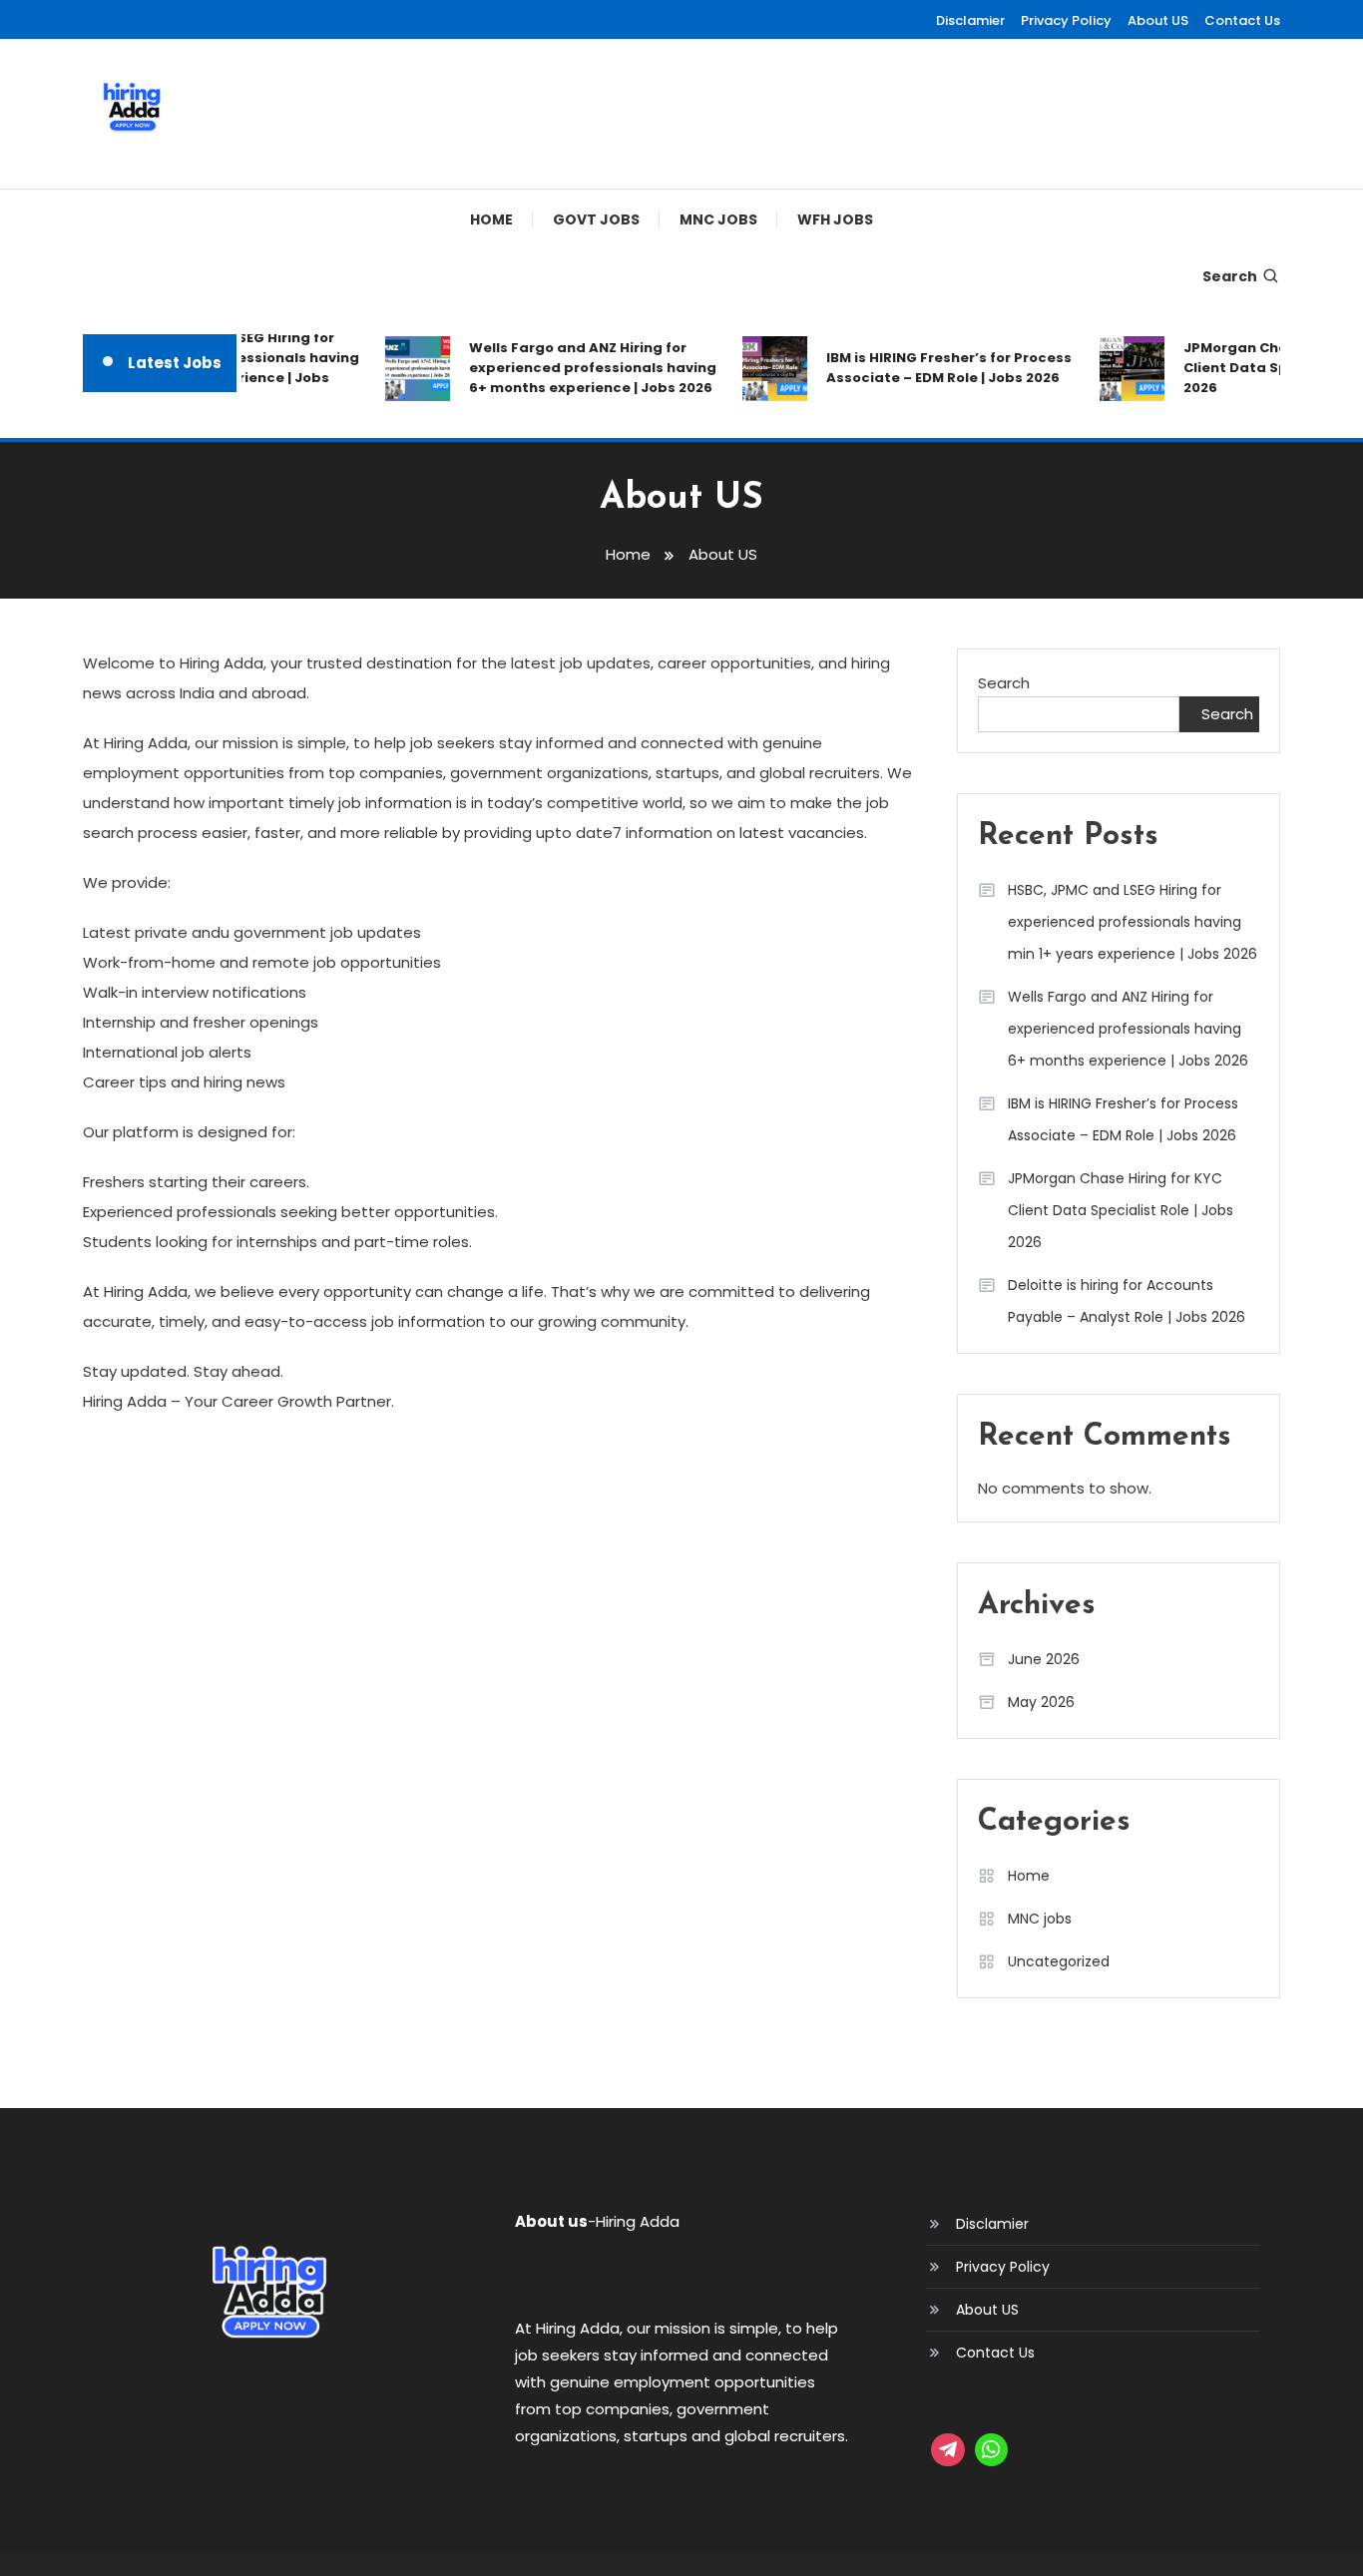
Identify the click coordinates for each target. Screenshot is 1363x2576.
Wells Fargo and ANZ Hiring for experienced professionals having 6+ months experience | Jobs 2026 (579, 368)
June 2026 (1044, 1659)
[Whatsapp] (992, 2450)
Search (1230, 276)
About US (1158, 20)
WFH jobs (835, 219)
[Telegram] (948, 2450)
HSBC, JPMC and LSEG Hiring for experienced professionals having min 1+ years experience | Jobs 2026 (1133, 922)
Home (491, 219)
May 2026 (1041, 1702)
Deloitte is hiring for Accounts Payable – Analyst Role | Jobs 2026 (1127, 1301)
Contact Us (1242, 20)
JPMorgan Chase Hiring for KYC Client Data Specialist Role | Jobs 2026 (1121, 1210)
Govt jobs (596, 219)
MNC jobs (718, 219)
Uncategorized (1059, 1961)
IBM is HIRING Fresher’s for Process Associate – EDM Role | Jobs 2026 (935, 368)
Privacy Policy (1066, 20)
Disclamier (970, 20)
